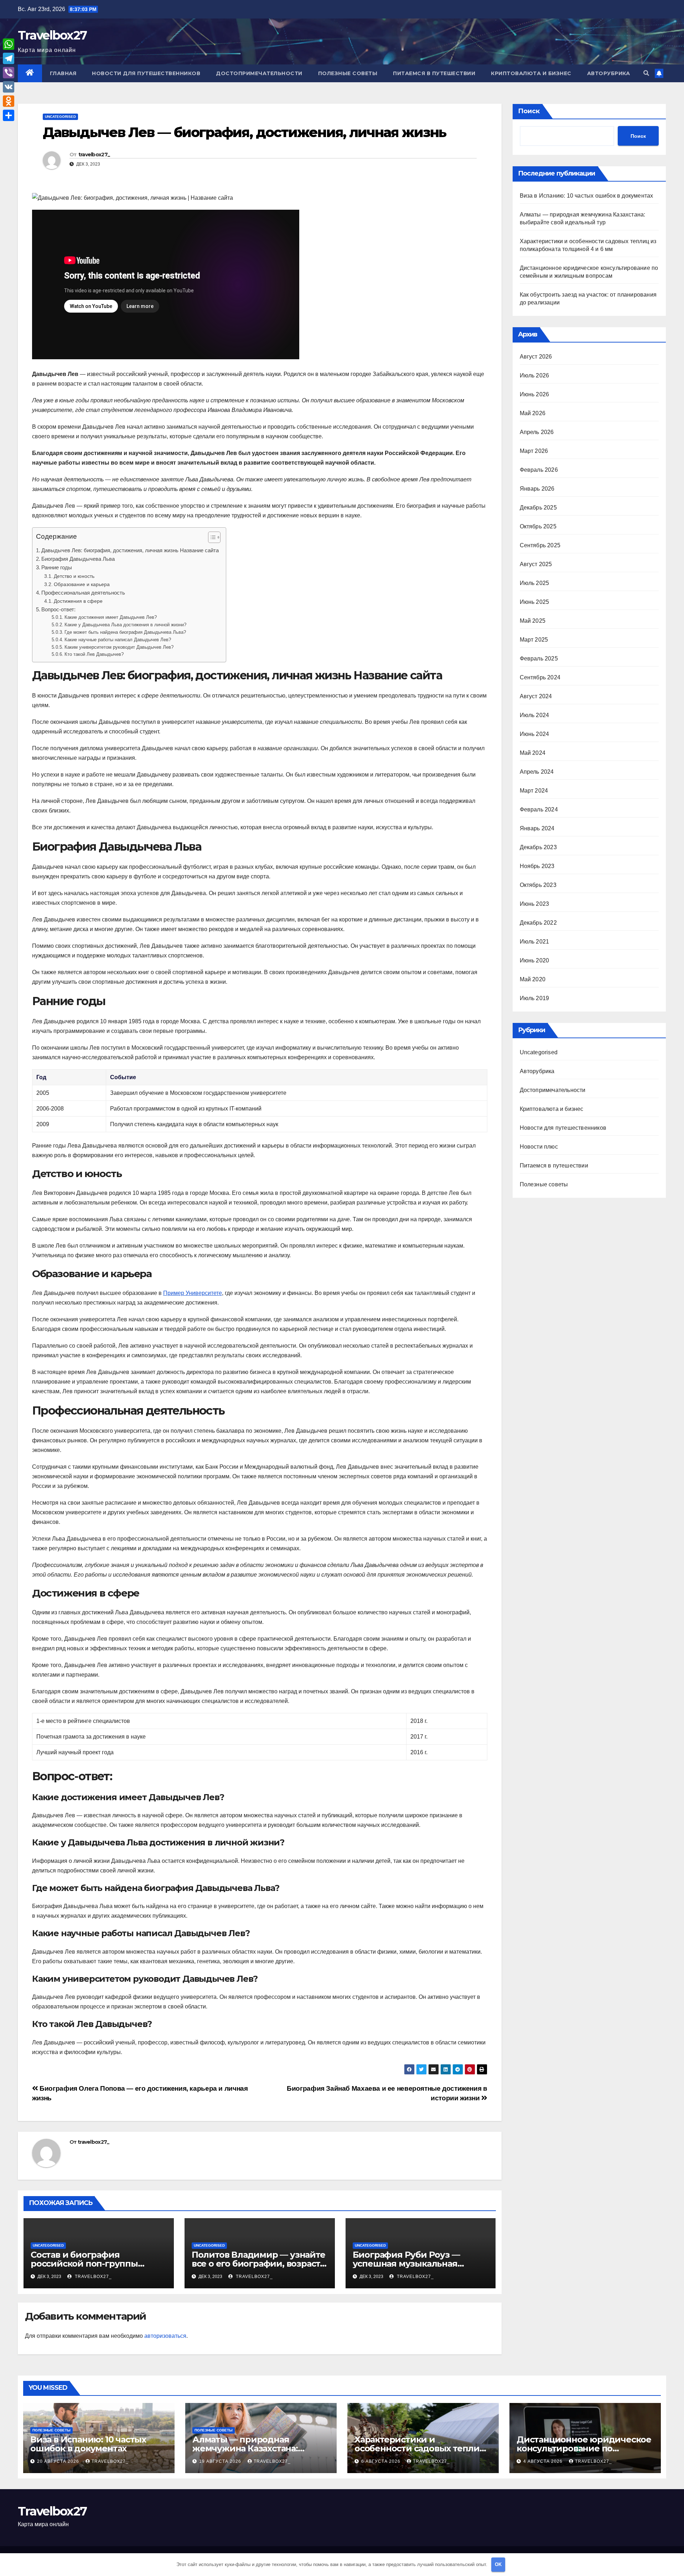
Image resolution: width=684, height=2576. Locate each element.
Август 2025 (536, 564)
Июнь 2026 (535, 394)
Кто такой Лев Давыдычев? (94, 654)
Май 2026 (533, 413)
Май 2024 (533, 753)
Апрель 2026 (537, 432)
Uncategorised (60, 117)
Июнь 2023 (535, 904)
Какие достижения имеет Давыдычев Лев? (111, 617)
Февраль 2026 (539, 470)
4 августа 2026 (544, 2461)
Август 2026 (536, 357)
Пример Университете (193, 1293)
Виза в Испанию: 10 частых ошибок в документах (587, 196)
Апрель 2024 (537, 772)
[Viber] (9, 73)
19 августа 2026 (221, 2461)
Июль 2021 (535, 942)
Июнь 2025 (535, 602)
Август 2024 (536, 696)
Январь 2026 (537, 489)
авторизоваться (165, 2336)
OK (498, 2564)
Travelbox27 (52, 35)
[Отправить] (9, 115)
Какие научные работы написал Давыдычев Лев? (118, 640)
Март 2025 (534, 640)
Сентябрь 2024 (540, 677)
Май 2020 (533, 979)
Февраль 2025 (539, 659)
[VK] (9, 87)
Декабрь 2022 (538, 923)
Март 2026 (534, 451)
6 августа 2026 (382, 2461)
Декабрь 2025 (538, 508)
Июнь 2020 (535, 960)
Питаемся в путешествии (434, 73)
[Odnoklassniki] (9, 101)
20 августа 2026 (59, 2461)
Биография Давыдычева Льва (78, 559)
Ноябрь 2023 (537, 866)
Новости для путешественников (146, 73)
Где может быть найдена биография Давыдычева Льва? (125, 632)
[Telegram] (9, 58)
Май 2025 (533, 621)
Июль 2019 (535, 998)
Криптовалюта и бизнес (531, 73)
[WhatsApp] (9, 44)
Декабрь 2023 (538, 847)
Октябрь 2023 (538, 885)
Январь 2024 (537, 828)
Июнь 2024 (535, 734)
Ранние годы (57, 567)
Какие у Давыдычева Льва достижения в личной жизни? (125, 625)
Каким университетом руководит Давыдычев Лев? (119, 647)
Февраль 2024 (539, 809)
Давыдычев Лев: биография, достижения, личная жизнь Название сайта (130, 550)
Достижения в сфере (78, 601)
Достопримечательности (259, 73)
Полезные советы (348, 73)
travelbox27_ (94, 155)
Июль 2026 (535, 375)
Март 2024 (534, 791)
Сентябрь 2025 (540, 545)
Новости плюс (539, 1147)
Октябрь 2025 (538, 526)
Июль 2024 (535, 715)
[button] (646, 73)
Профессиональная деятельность (83, 593)
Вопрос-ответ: (58, 609)
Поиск (529, 111)
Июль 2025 (535, 583)
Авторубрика (609, 73)
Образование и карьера (82, 584)
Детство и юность (74, 576)
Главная (63, 73)
